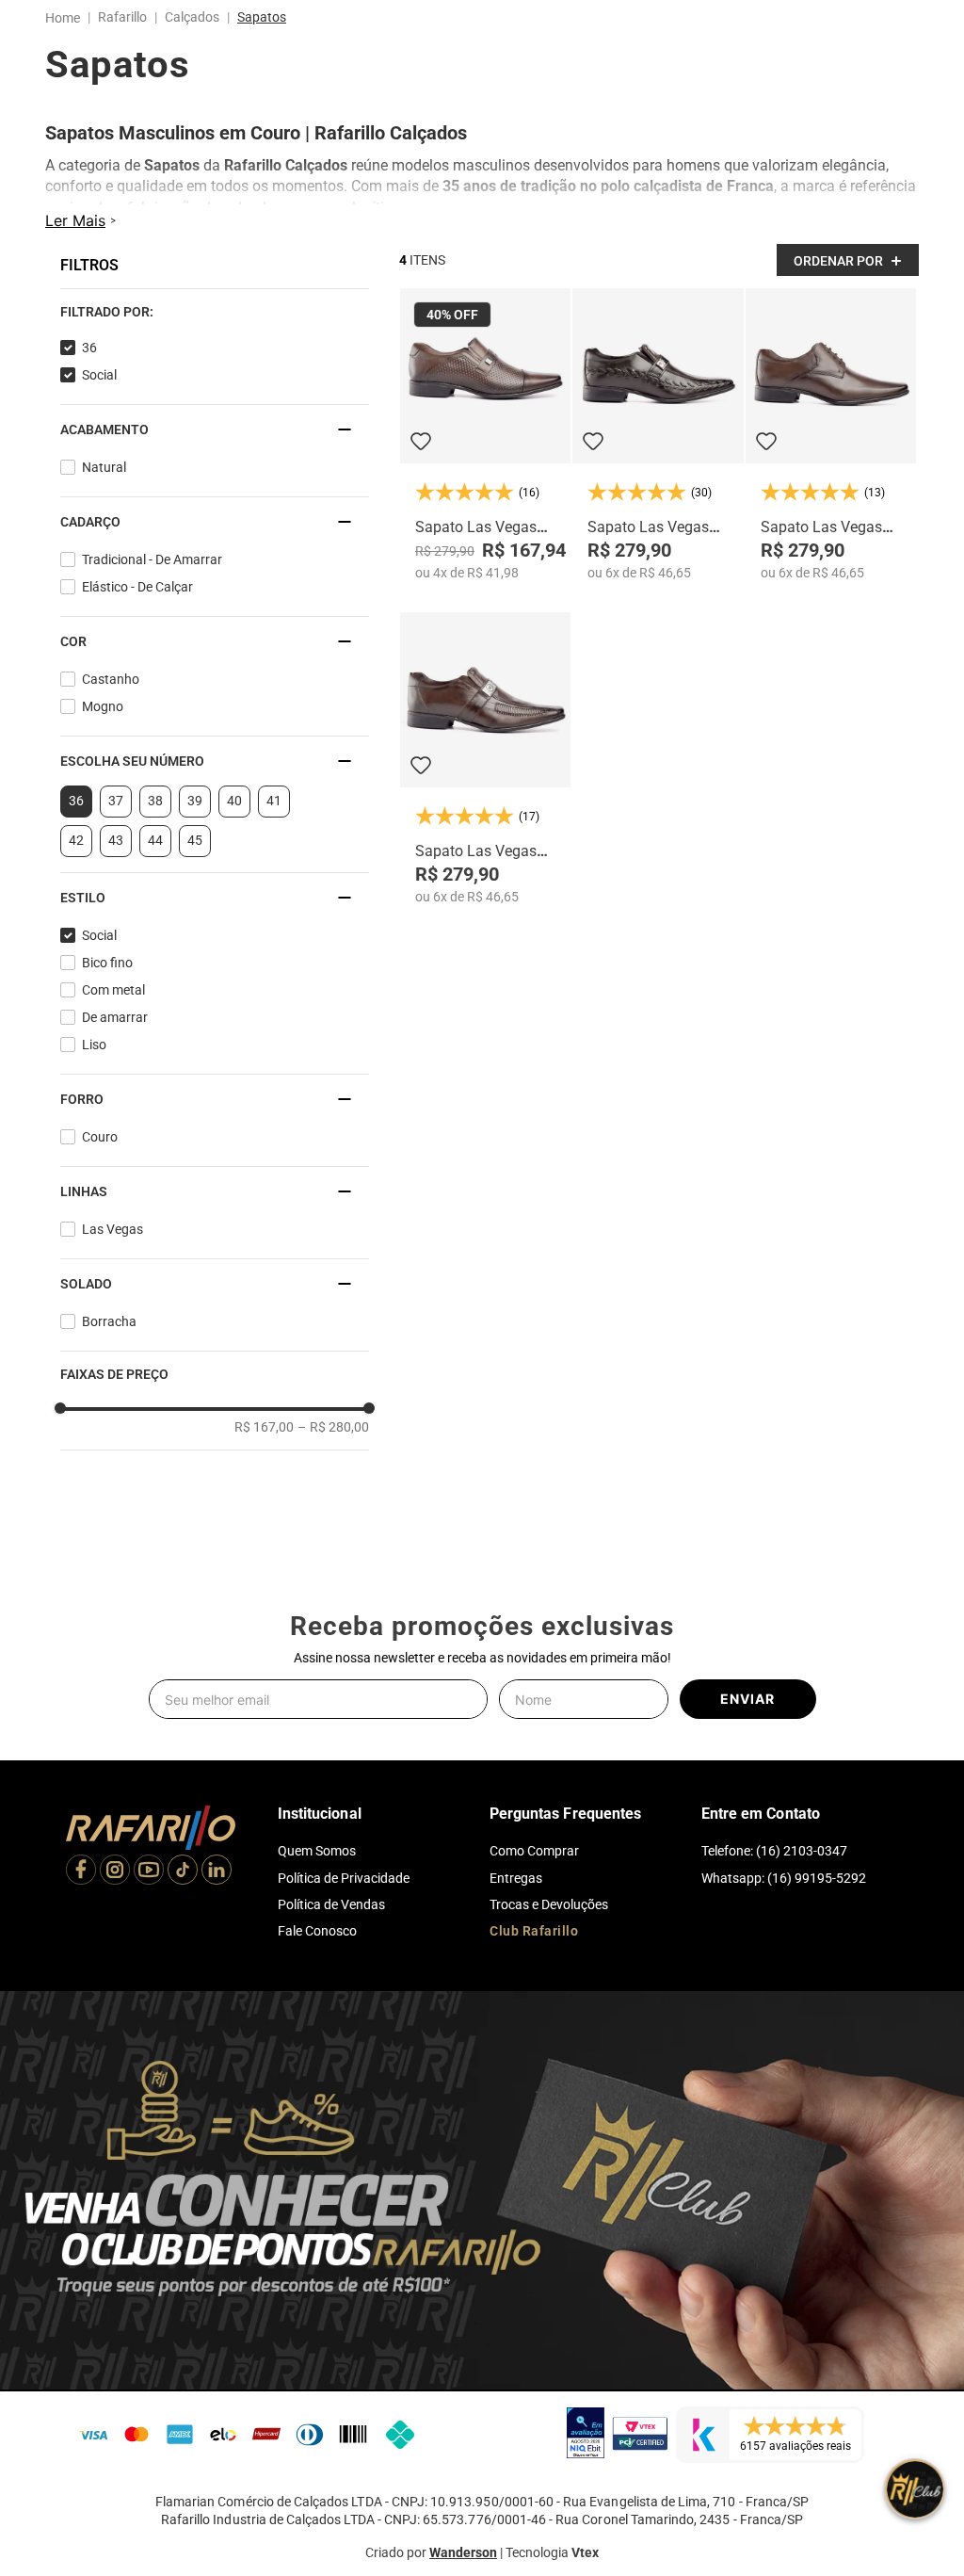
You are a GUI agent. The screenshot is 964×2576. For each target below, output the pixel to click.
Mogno (103, 725)
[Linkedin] (217, 1871)
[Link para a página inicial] (66, 18)
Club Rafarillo (534, 1931)
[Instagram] (115, 1871)
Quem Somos (317, 1851)
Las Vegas (112, 1248)
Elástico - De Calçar (137, 606)
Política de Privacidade (344, 1878)
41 (274, 819)
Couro (100, 1156)
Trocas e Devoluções (549, 1904)
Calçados (192, 17)
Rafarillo (122, 17)
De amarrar (115, 1036)
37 (116, 819)
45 (195, 859)
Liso (94, 1063)
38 (155, 819)
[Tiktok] (183, 1871)
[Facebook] (81, 1871)
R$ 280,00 (333, 1446)
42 (76, 859)
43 (116, 859)
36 (89, 366)
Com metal (113, 1009)
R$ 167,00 (264, 1446)
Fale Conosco (317, 1931)
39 (195, 819)
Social (99, 394)
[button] (215, 331)
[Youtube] (149, 1871)
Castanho (111, 698)
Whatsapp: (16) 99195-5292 (784, 1878)
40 (234, 819)
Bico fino (107, 981)
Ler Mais (75, 239)
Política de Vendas (331, 1904)
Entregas (516, 1878)
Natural (104, 486)
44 (155, 859)
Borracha (109, 1340)
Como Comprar (534, 1851)
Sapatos (262, 17)
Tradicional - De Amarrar (152, 578)
